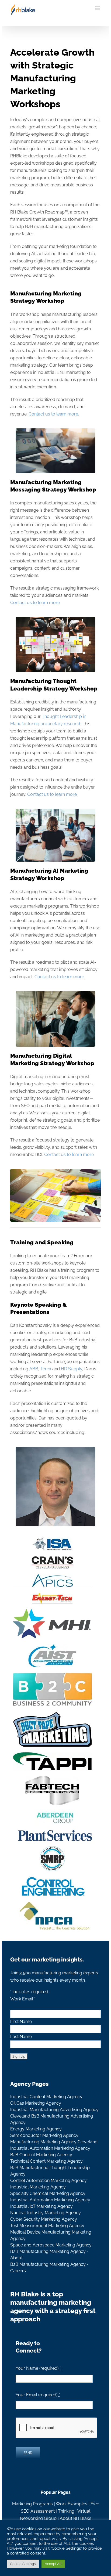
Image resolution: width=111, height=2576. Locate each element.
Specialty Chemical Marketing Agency (48, 2193)
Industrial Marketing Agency (38, 2187)
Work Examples (72, 2504)
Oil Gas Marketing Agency (36, 2103)
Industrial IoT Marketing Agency (41, 2206)
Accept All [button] (53, 2564)
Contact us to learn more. (54, 414)
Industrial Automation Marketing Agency (50, 2148)
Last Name (21, 2037)
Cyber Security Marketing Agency (44, 2219)
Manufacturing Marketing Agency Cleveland (54, 2142)
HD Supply (72, 1369)
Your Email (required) (38, 2395)
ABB (34, 1369)
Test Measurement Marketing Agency (47, 2226)
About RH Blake (76, 2518)
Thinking (66, 2511)
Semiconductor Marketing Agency (44, 2135)
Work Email (23, 1999)
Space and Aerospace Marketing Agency (51, 2245)
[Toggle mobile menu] (98, 8)
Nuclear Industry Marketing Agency (46, 2213)
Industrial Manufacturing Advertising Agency (54, 2110)
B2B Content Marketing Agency (41, 2155)
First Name (21, 2022)
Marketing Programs (32, 2504)
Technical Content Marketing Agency (46, 2161)
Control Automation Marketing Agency (48, 2181)
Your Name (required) (38, 2368)
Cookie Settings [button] (23, 2564)
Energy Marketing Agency (36, 2129)
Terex (46, 1369)
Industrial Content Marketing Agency (46, 2097)
